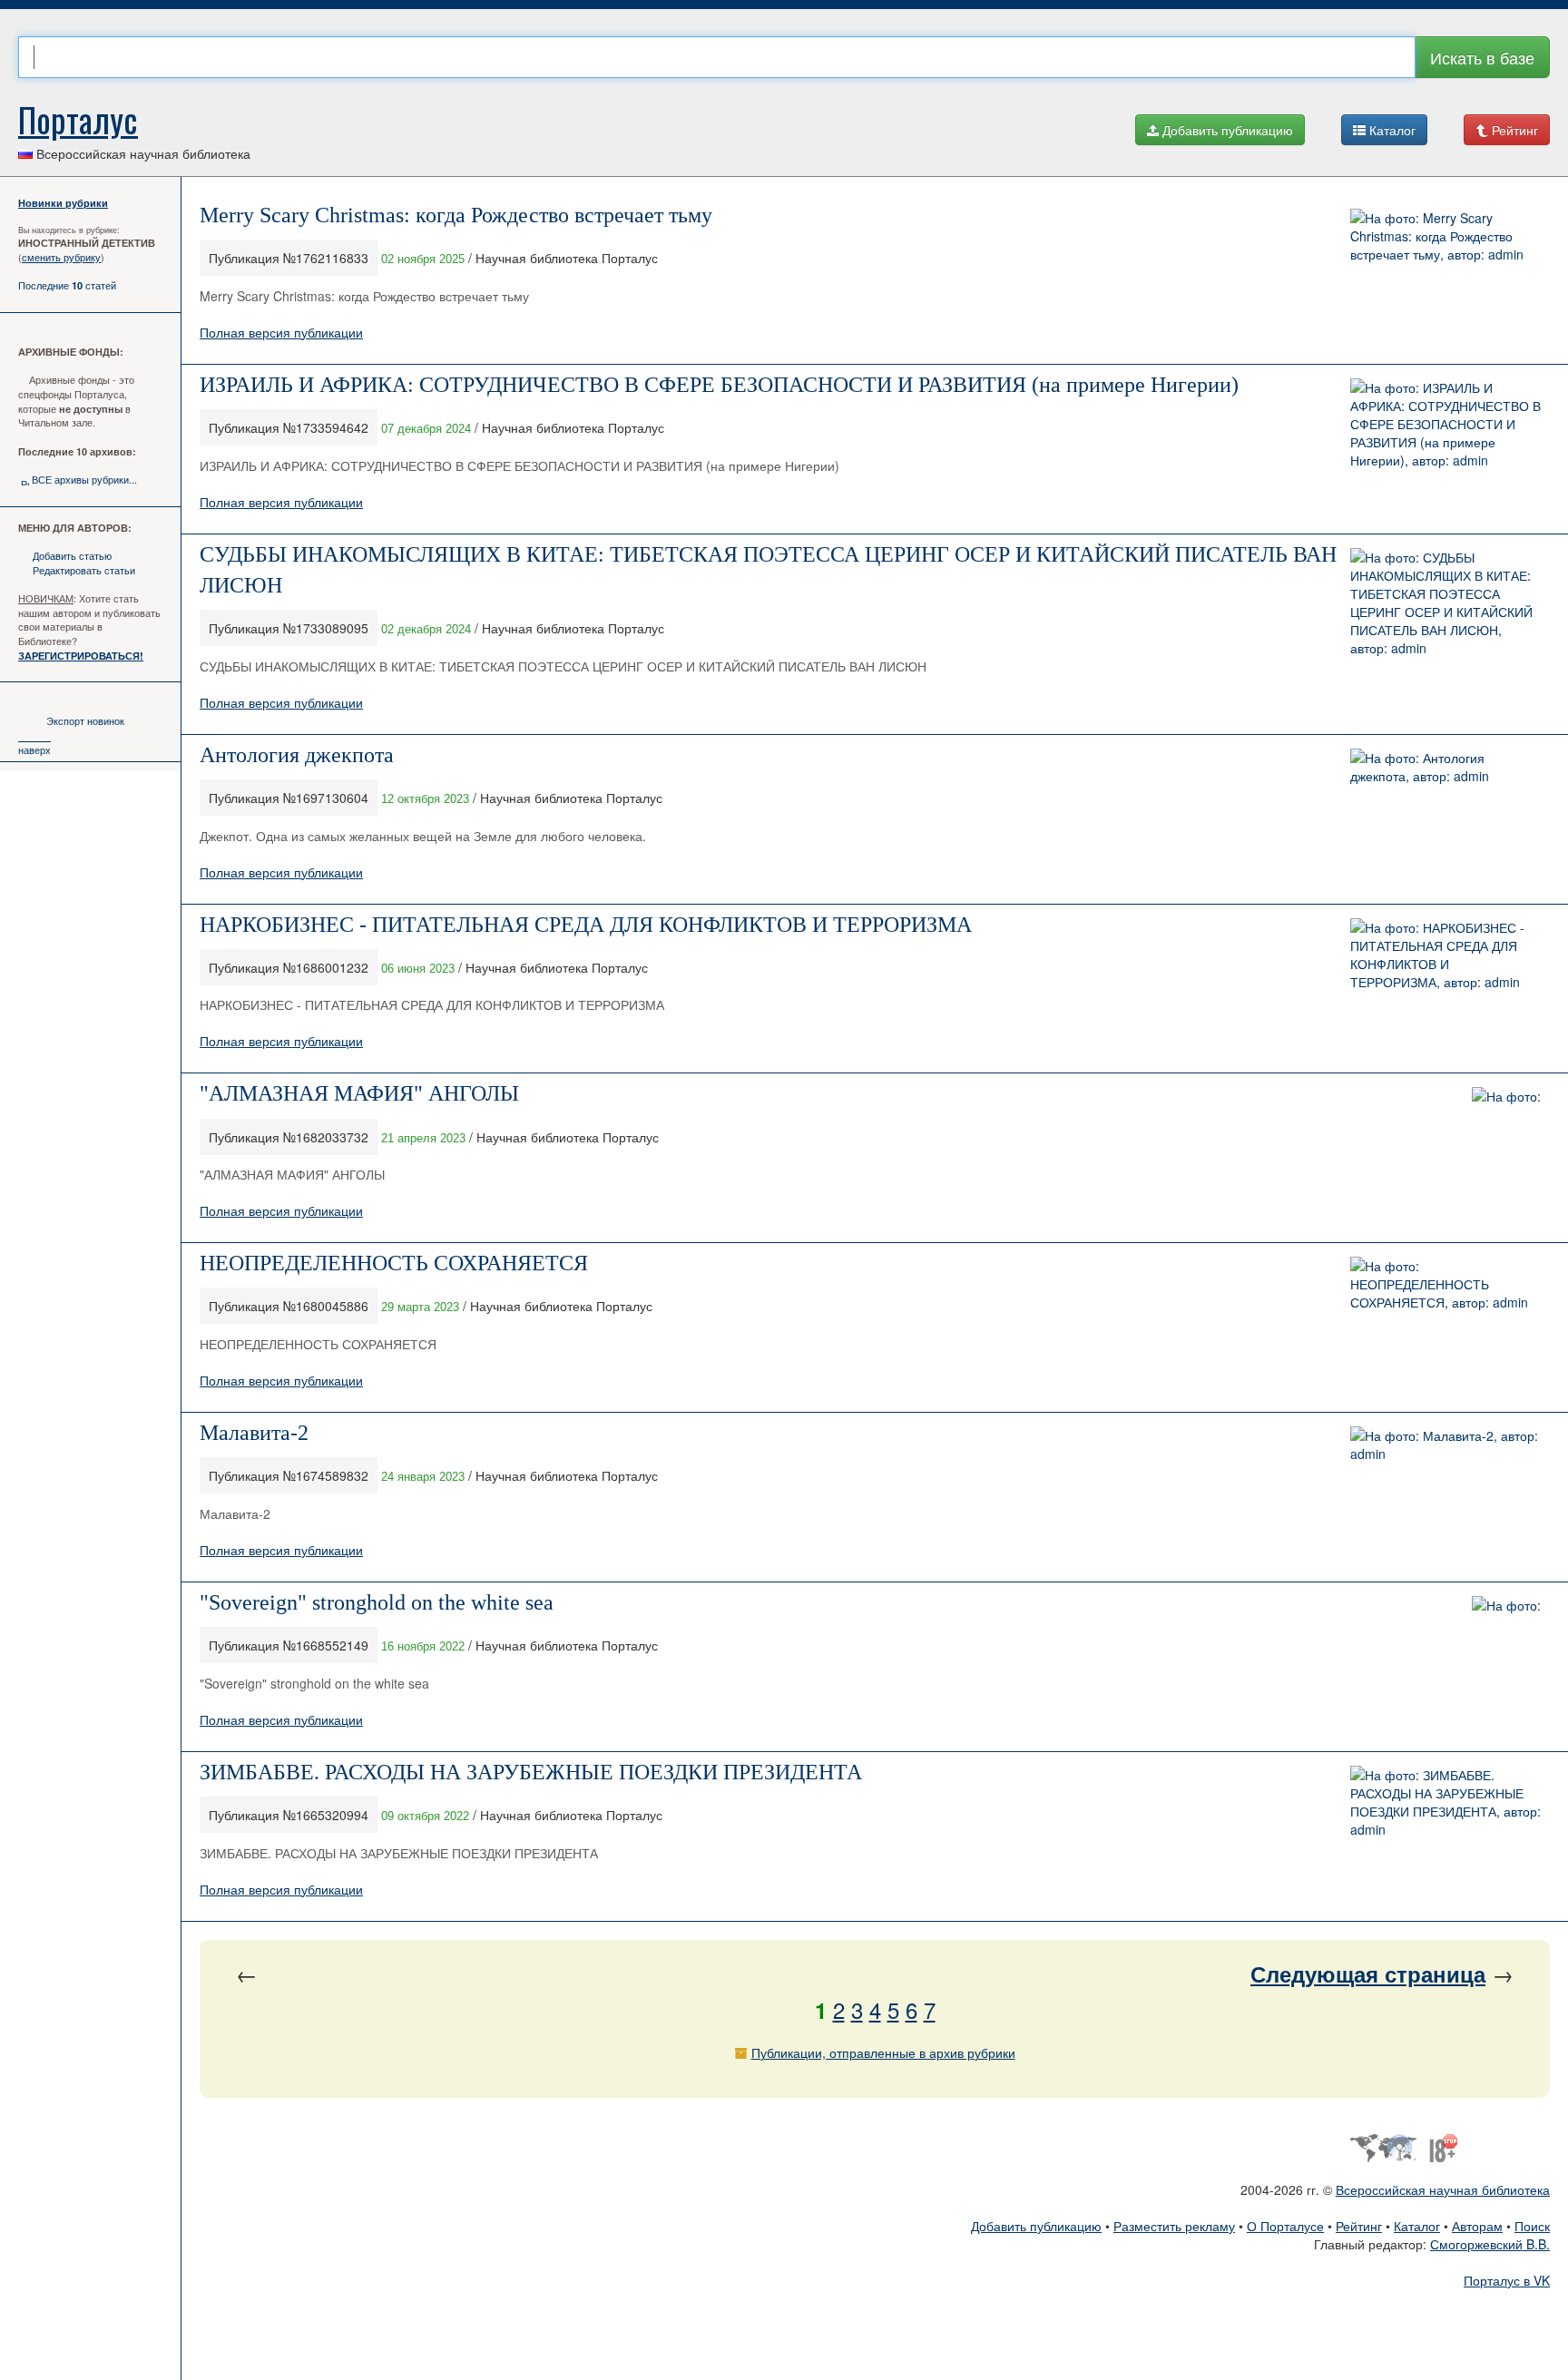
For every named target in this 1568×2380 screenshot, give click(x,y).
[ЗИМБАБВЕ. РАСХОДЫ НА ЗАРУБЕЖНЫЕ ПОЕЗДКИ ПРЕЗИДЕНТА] (1445, 1799)
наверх (34, 749)
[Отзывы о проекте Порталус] (1443, 2146)
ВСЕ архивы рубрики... (84, 479)
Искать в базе (1482, 57)
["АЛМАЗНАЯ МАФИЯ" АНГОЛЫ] (1506, 1094)
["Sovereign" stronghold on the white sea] (1506, 1603)
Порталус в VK (1507, 2280)
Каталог (1391, 130)
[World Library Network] (1382, 2146)
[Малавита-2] (1445, 1443)
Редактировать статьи (84, 570)
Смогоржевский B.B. (1490, 2244)
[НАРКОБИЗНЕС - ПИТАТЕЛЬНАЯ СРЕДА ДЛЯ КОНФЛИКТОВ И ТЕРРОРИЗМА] (1445, 952)
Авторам (1477, 2226)
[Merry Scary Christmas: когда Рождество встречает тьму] (1445, 234)
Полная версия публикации (281, 332)
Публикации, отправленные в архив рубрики (883, 2052)
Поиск (1532, 2226)
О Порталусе (1285, 2226)
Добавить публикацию (1226, 130)
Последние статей (67, 285)
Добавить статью (72, 555)
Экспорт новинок (85, 720)
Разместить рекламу (1174, 2226)
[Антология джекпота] (1445, 764)
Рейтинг (1513, 130)
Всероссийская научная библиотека (1443, 2189)
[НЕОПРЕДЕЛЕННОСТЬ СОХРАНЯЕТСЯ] (1445, 1282)
